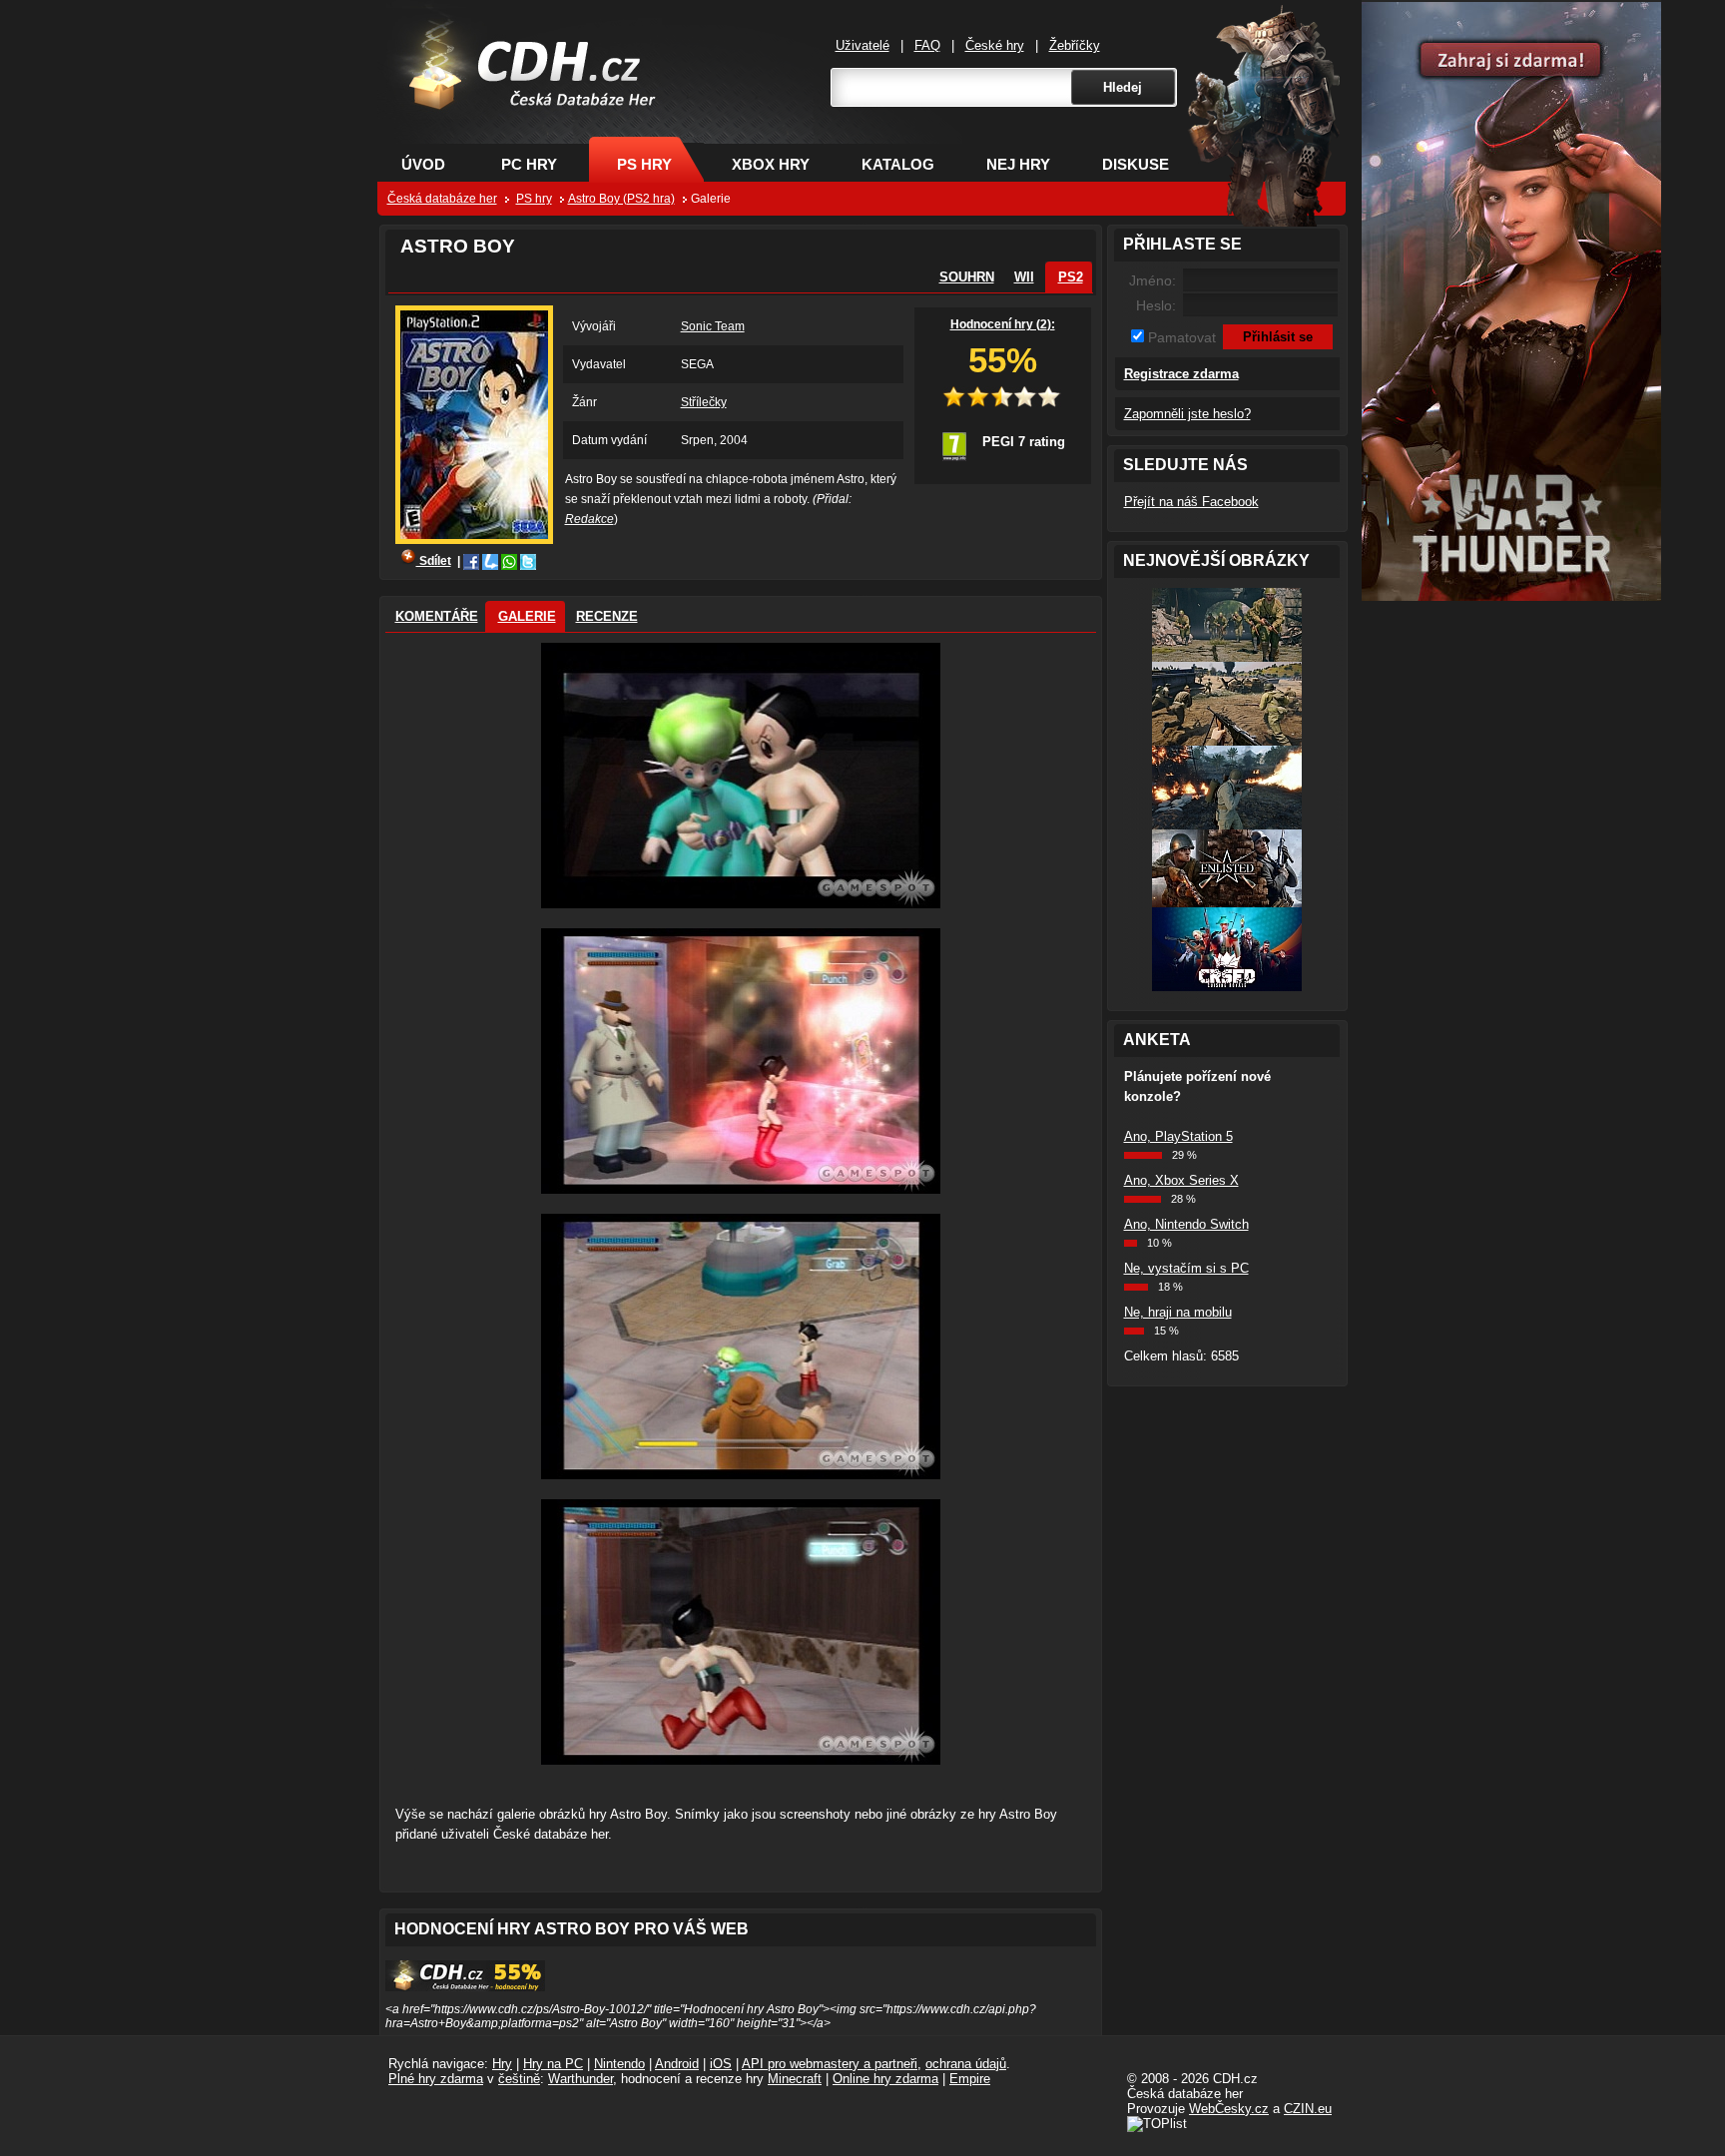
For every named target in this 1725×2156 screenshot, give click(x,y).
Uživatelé (862, 45)
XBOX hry (771, 164)
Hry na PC (553, 2064)
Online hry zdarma (885, 2079)
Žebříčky (1075, 45)
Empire (970, 2079)
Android (677, 2064)
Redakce (589, 519)
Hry (502, 2064)
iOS (721, 2064)
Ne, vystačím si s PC (1186, 1268)
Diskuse (1136, 164)
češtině (519, 2079)
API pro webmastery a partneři (830, 2064)
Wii (1024, 277)
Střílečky (704, 402)
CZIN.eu (1308, 2109)
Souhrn (967, 277)
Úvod (423, 164)
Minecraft (795, 2079)
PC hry (529, 164)
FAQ (927, 45)
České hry (995, 45)
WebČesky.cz (1229, 2109)
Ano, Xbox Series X (1181, 1180)
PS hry (644, 164)
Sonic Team (713, 326)
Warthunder (580, 2079)
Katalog (898, 164)
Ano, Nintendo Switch (1186, 1224)
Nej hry (1018, 164)
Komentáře (437, 616)
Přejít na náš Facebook (1191, 502)
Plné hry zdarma (436, 2079)
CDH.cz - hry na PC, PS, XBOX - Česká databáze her (520, 96)
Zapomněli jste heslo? (1187, 414)
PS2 (1071, 277)
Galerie (527, 616)
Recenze (607, 616)
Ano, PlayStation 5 (1178, 1136)
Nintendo (619, 2064)
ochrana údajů (966, 2064)
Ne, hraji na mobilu (1178, 1312)
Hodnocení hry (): (1003, 324)
